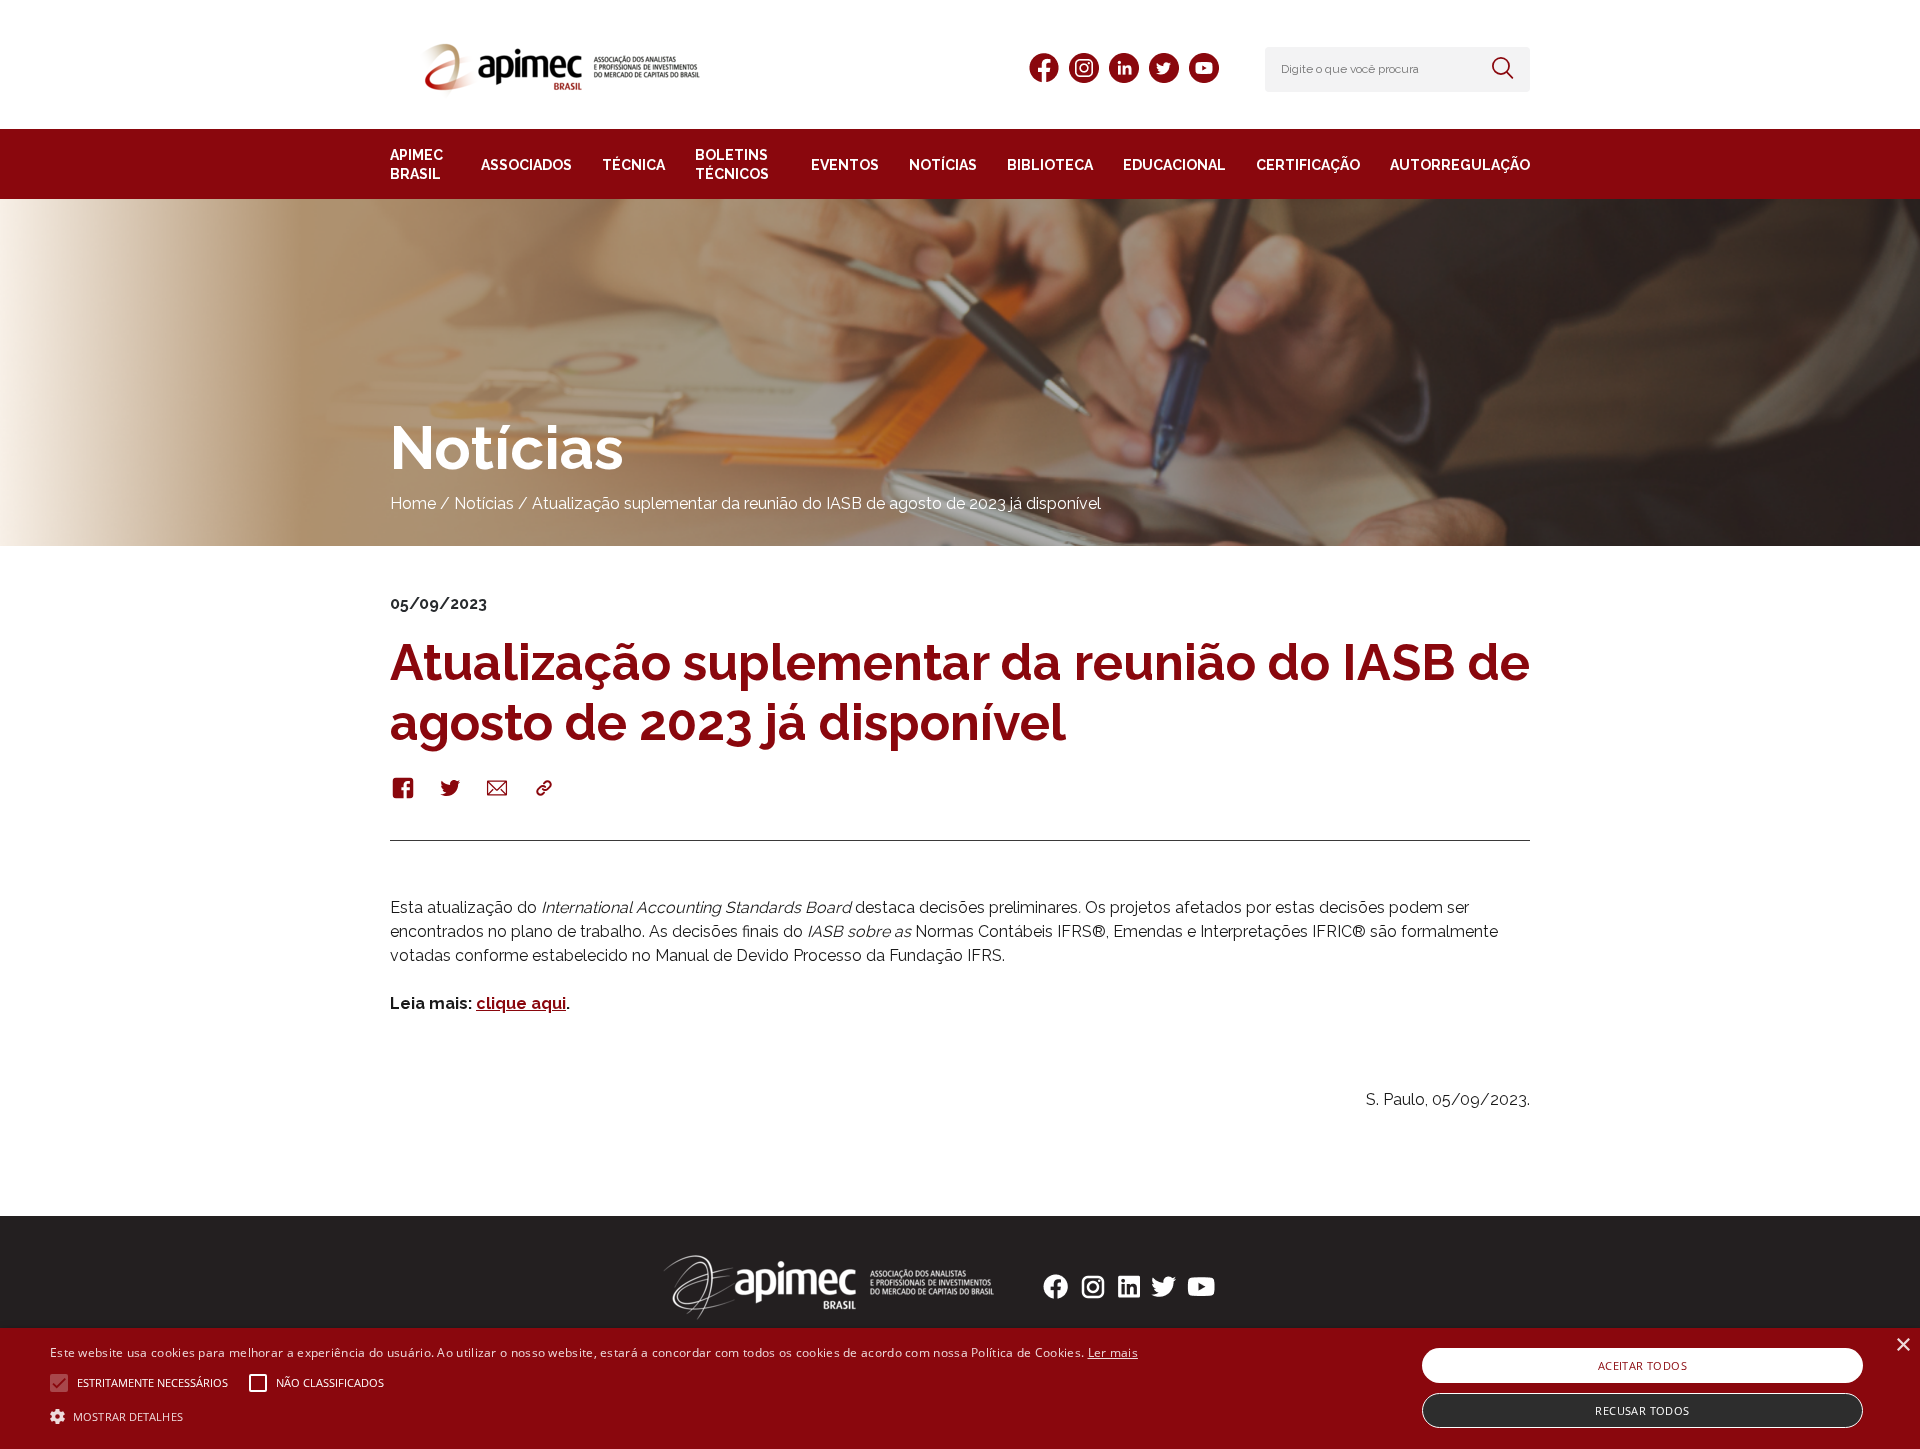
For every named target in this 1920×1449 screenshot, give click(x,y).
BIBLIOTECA (1050, 165)
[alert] (960, 1388)
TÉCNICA (633, 165)
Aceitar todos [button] (1642, 1365)
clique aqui (521, 1003)
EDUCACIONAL (1174, 165)
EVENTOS (845, 165)
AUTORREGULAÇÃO (1460, 165)
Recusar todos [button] (1642, 1410)
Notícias (484, 503)
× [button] (1902, 1345)
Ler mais (1113, 1352)
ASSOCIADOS (526, 165)
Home (413, 503)
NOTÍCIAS (943, 165)
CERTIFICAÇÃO (1308, 165)
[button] (594, 1415)
